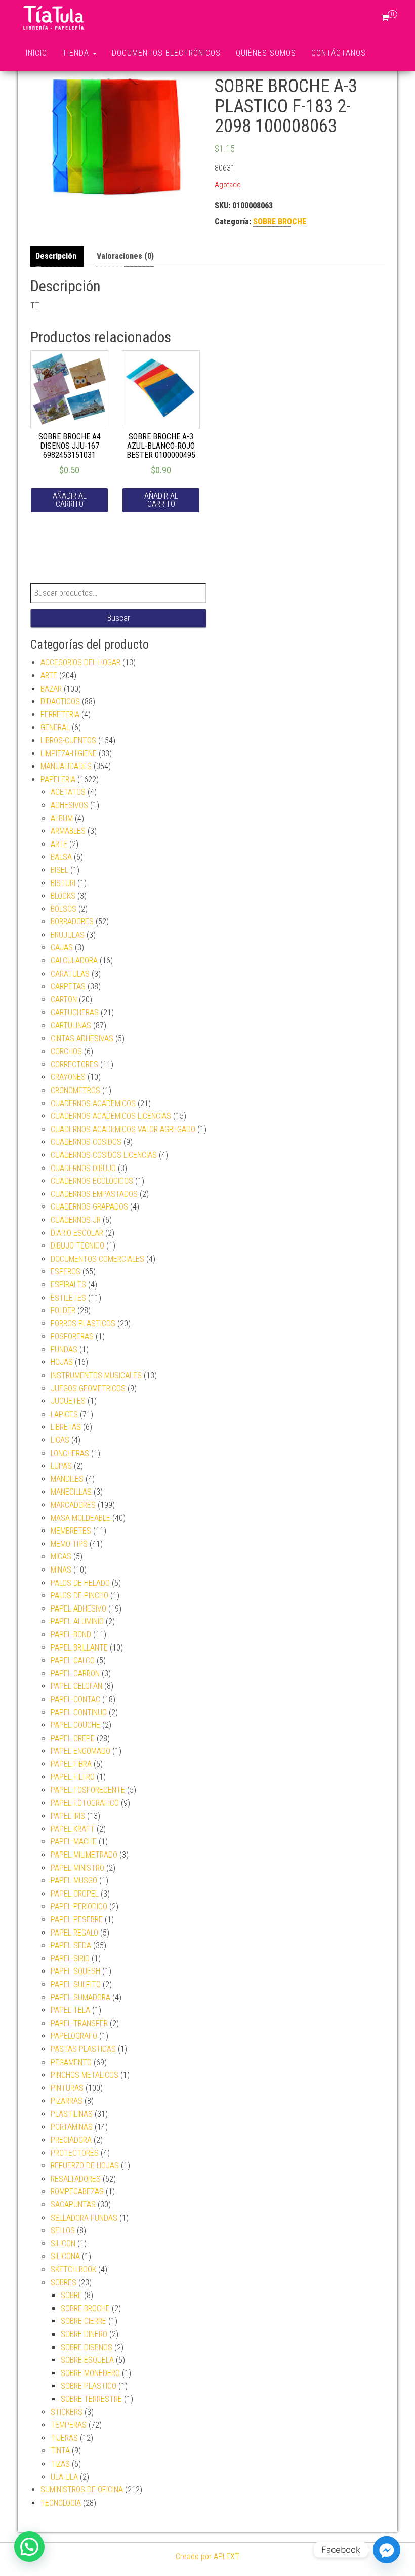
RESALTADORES (76, 2179)
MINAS (61, 1570)
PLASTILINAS (72, 2114)
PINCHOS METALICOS (85, 2075)
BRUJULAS (68, 935)
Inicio (36, 53)
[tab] (58, 256)
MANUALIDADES (66, 766)
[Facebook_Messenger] (387, 2550)
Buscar (119, 618)
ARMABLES (68, 831)
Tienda (77, 53)
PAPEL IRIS (68, 1816)
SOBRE (71, 2295)
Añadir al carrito (70, 500)
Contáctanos (339, 53)
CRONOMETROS (75, 1090)
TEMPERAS (69, 2425)
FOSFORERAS (72, 1336)
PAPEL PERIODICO (79, 1906)
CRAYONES (68, 1077)
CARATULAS (70, 974)
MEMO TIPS (69, 1544)
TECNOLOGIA (61, 2503)
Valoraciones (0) (125, 256)
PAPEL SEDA (71, 1945)
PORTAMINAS (72, 2127)
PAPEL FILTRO (73, 1777)
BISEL (59, 870)
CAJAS (62, 948)
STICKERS (67, 2412)
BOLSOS (64, 909)
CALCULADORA (74, 961)
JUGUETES (68, 1401)
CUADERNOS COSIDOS (86, 1142)
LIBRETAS (66, 1427)
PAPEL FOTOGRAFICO (85, 1803)
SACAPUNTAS (73, 2205)
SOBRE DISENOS (87, 2347)
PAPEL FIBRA (71, 1764)
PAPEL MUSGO (74, 1881)
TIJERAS (64, 2438)
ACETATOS (68, 792)
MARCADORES (73, 1505)
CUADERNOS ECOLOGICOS (92, 1181)
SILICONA (65, 2256)
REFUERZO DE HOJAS (85, 2166)
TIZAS (60, 2464)
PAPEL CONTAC (75, 1699)
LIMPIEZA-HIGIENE (69, 754)
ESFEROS (66, 1272)
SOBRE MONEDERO (90, 2373)
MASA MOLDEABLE (80, 1518)
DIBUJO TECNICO (77, 1246)
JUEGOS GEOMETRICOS (88, 1388)
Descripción (56, 256)
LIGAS (60, 1440)
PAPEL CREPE (73, 1738)
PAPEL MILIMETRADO (84, 1855)
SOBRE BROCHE (280, 222)
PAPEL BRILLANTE (79, 1648)
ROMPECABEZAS (77, 2191)
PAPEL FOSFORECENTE (88, 1790)
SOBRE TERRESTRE (91, 2399)
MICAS (61, 1557)
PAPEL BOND (71, 1635)
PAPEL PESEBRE (77, 1920)
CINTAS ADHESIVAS (82, 1039)
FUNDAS (64, 1350)
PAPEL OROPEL (75, 1894)
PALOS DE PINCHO (79, 1596)
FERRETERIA (60, 715)
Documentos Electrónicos (166, 53)
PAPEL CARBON (75, 1674)
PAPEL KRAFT (73, 1829)
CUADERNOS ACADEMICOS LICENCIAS (111, 1116)
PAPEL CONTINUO (79, 1713)
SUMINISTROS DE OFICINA (82, 2490)
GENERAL (55, 727)
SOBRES (64, 2283)
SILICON (63, 2244)
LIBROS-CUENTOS (68, 740)
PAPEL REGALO (74, 1933)
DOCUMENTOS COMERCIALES (97, 1259)
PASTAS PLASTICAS (83, 2049)
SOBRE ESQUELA (87, 2360)
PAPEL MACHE (74, 1842)
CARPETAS (68, 987)
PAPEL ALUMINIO (77, 1621)
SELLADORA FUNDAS (84, 2218)
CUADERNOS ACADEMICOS (93, 1103)
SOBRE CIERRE (84, 2321)
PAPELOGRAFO (74, 2036)
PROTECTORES (75, 2153)
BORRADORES (72, 922)
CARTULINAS (71, 1025)
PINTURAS (67, 2088)
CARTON (64, 1000)
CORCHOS (66, 1051)
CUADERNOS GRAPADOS (89, 1207)
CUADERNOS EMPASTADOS (94, 1194)
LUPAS (61, 1466)
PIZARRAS (67, 2101)
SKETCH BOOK (73, 2269)
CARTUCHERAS (75, 1012)
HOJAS (62, 1362)
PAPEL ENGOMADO (80, 1751)
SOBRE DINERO (84, 2334)
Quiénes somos (266, 53)
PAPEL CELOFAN (76, 1686)
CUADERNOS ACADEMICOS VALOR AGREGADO (123, 1129)
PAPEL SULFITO (76, 1984)
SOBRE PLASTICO (89, 2386)
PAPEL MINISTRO (77, 1868)
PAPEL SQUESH (75, 1971)
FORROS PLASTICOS (83, 1324)
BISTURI (63, 883)
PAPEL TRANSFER (79, 2023)
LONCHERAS (70, 1453)
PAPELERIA (58, 779)
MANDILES (67, 1479)
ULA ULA (64, 2477)
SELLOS (63, 2230)
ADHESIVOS (69, 805)
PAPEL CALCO (73, 1660)
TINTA (60, 2451)
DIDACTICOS (60, 701)
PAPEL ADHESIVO (78, 1609)
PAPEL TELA (70, 2010)
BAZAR (51, 689)
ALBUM (62, 818)
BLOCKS (63, 896)
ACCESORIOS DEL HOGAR (80, 662)
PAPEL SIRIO (70, 1959)
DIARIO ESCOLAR (77, 1233)
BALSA (61, 857)
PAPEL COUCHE (75, 1725)
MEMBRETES (71, 1531)
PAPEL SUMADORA (80, 1998)
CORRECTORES (74, 1064)
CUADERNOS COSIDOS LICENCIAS (104, 1155)
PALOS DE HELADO (80, 1583)
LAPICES (64, 1414)
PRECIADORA (71, 2140)
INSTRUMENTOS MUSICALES (96, 1375)
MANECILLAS (71, 1492)
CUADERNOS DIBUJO (83, 1168)
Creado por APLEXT (207, 2557)
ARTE (49, 676)
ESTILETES (68, 1298)
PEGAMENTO (71, 2062)
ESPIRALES (68, 1285)
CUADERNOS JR (76, 1220)
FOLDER (63, 1311)
